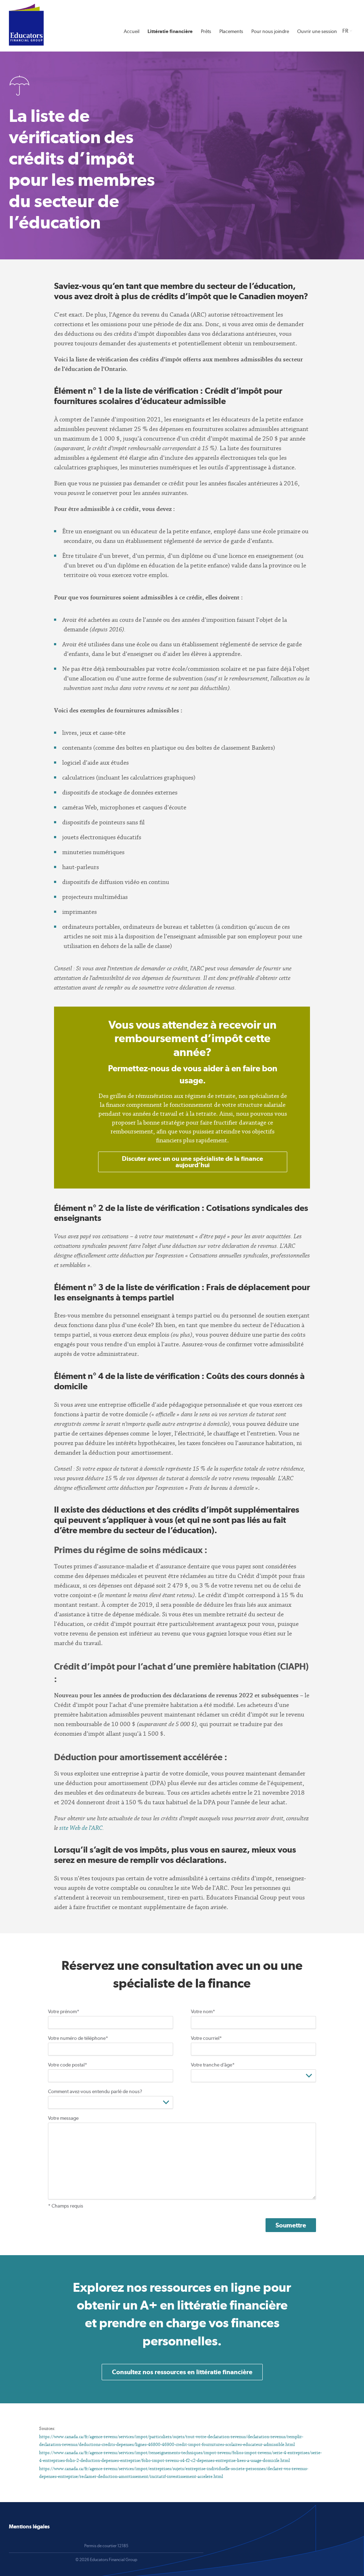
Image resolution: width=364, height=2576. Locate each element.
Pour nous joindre (270, 31)
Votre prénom (64, 2011)
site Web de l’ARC (81, 1828)
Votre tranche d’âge (213, 2065)
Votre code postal (68, 2065)
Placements (231, 31)
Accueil (132, 31)
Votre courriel (206, 2038)
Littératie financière (170, 31)
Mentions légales (29, 2526)
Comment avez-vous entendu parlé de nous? (95, 2091)
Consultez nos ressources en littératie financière (182, 2372)
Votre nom (203, 2011)
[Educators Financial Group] (26, 25)
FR (345, 31)
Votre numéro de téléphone (78, 2038)
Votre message (63, 2118)
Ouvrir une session (317, 31)
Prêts (206, 31)
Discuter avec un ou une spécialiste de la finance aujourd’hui (192, 1162)
